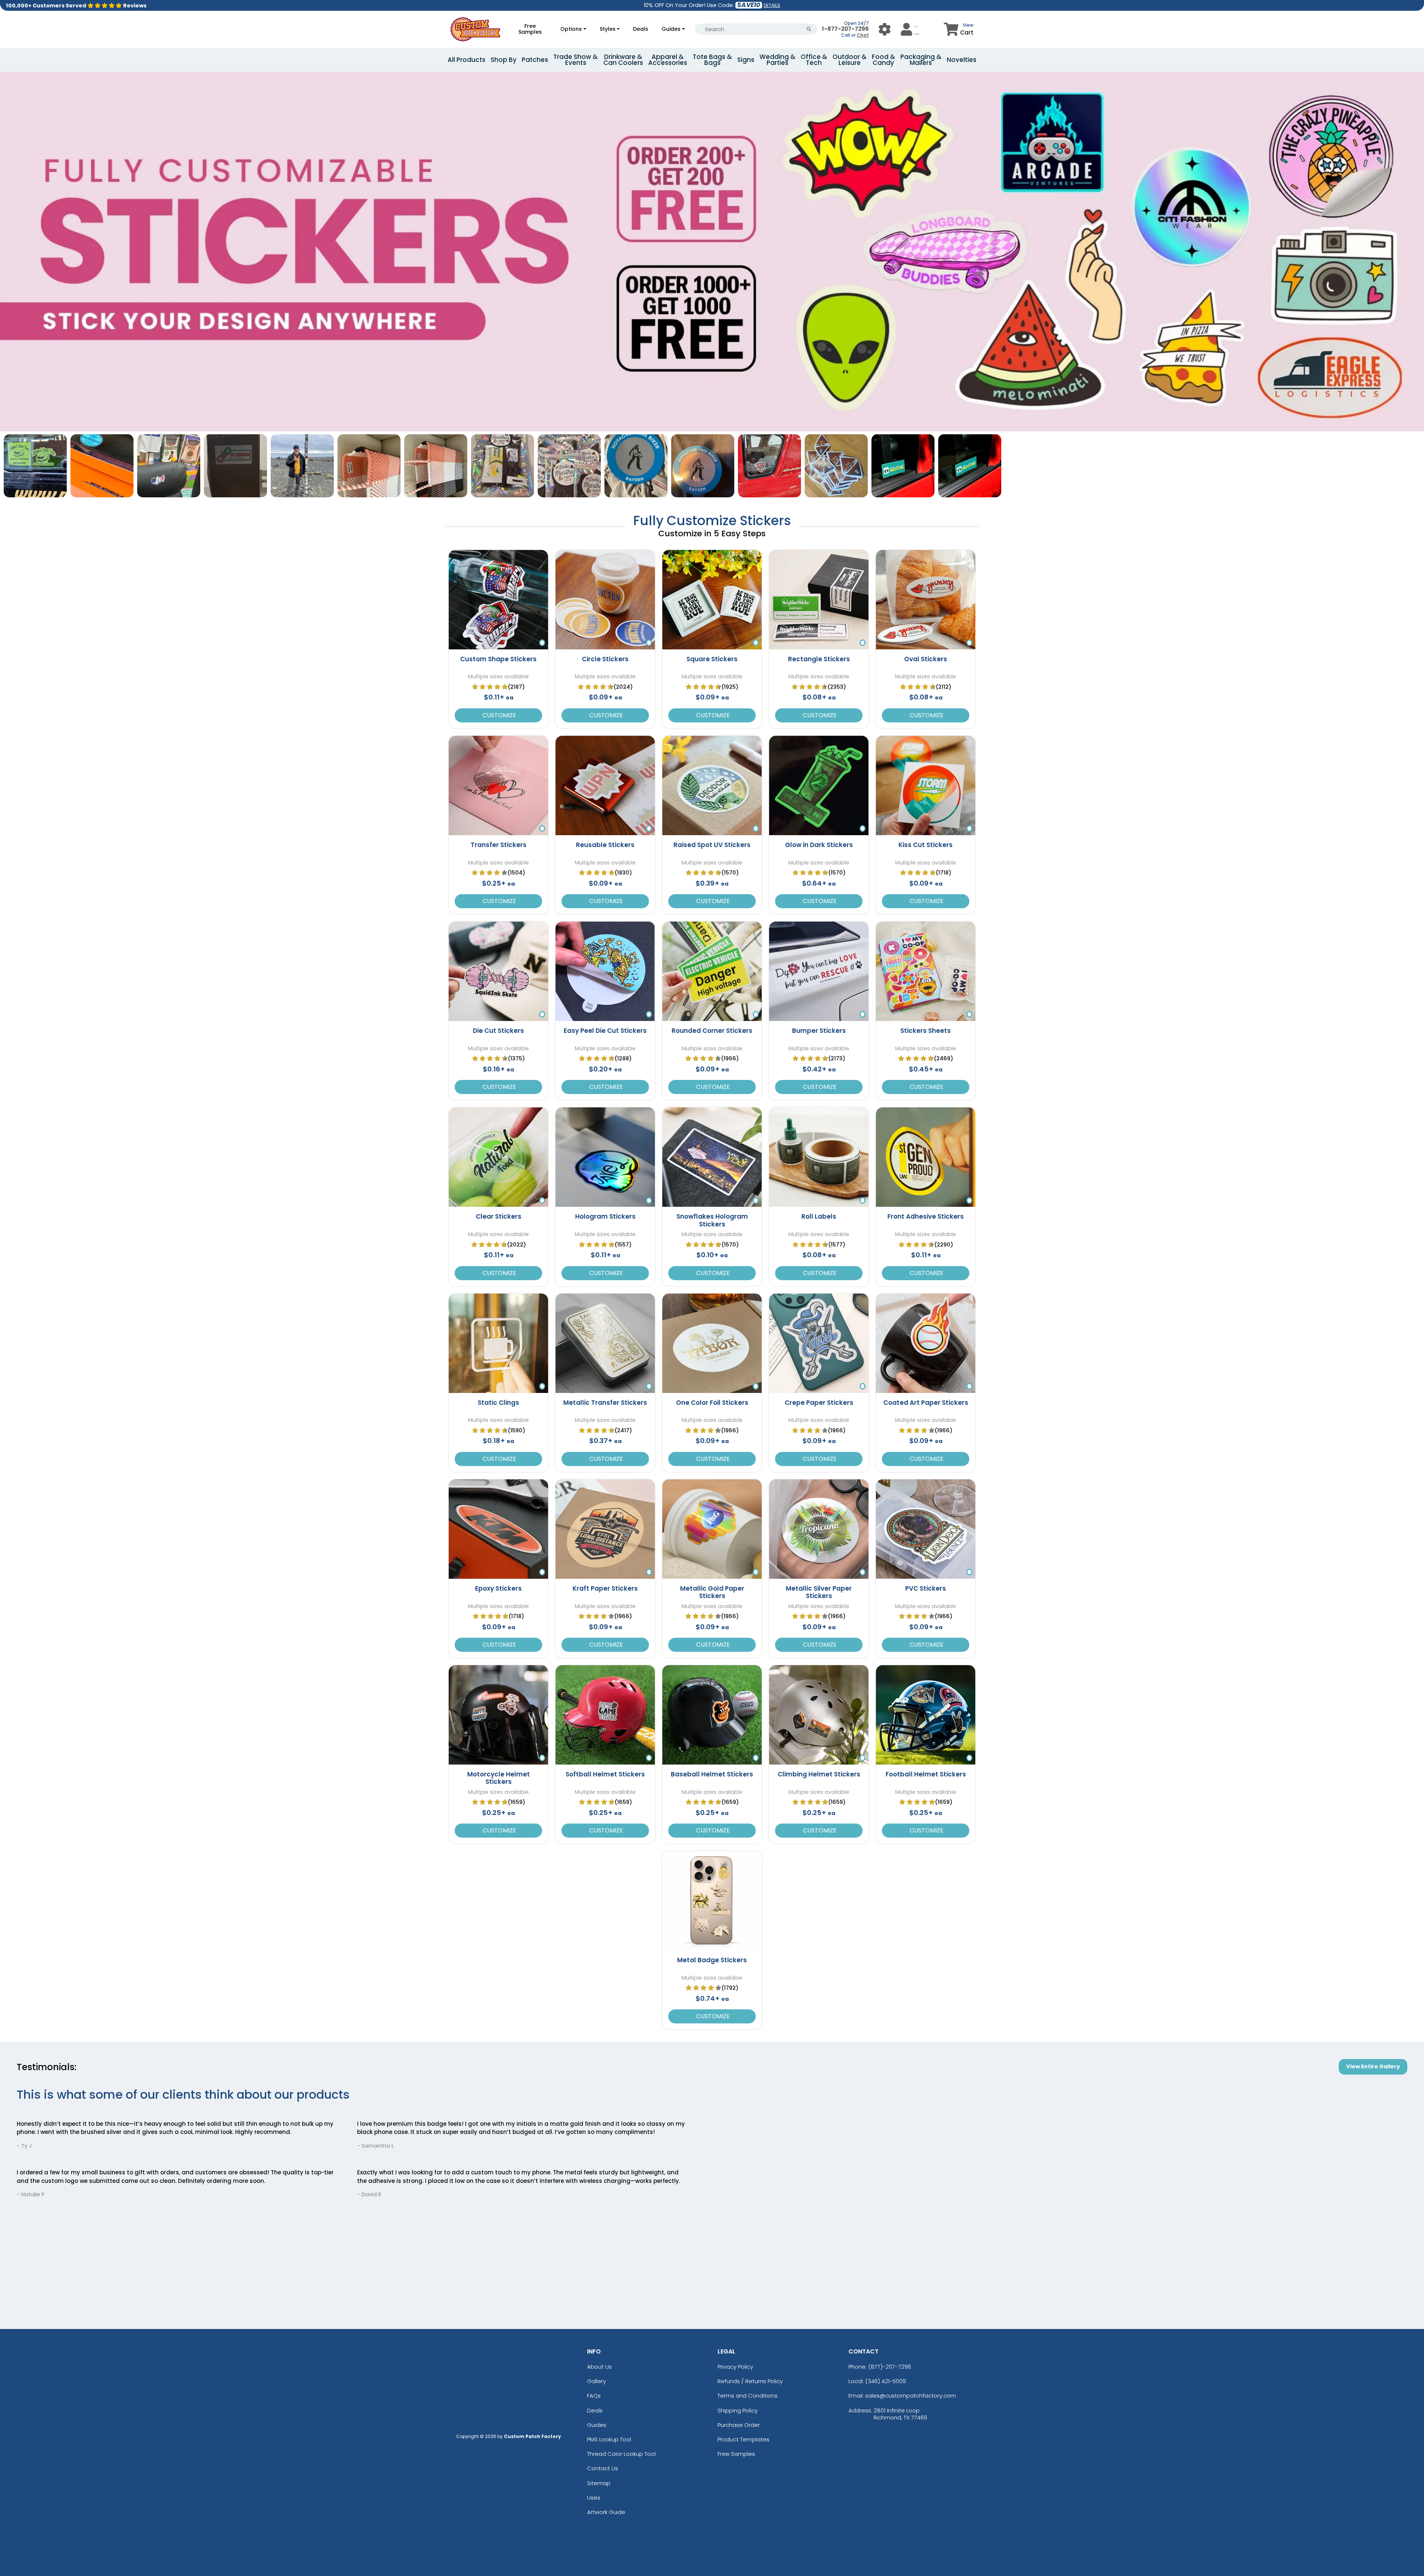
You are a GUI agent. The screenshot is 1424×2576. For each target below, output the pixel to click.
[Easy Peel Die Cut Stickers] (605, 971)
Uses (594, 2498)
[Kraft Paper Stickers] (605, 1529)
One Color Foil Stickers (712, 1403)
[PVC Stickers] (926, 1529)
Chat (863, 35)
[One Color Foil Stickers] (712, 1343)
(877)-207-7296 (890, 2367)
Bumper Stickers (819, 1031)
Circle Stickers (605, 659)
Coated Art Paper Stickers (926, 1403)
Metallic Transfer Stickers (605, 1403)
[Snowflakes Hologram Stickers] (712, 1157)
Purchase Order (739, 2425)
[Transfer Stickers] (498, 785)
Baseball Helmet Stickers (712, 1774)
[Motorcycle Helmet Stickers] (498, 1715)
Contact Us (603, 2468)
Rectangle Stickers (819, 659)
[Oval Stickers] (926, 600)
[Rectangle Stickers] (819, 600)
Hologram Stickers (605, 1216)
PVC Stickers (926, 1588)
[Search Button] (809, 29)
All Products (467, 60)
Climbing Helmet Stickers (819, 1774)
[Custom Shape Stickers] (498, 600)
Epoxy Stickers (498, 1588)
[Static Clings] (498, 1343)
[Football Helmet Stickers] (926, 1715)
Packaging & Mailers (921, 60)
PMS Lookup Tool (609, 2439)
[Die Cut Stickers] (498, 971)
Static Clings (498, 1403)
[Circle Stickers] (605, 600)
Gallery (596, 2381)
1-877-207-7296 (845, 29)
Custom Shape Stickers (498, 659)
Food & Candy (884, 60)
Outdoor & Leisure (850, 60)
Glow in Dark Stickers (819, 845)
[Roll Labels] (819, 1157)
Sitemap (599, 2483)
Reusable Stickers (605, 845)
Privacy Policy (735, 2367)
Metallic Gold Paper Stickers (712, 1592)
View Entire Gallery (1373, 2066)
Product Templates (744, 2439)
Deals (641, 29)
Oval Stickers (926, 659)
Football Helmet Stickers (926, 1774)
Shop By (504, 60)
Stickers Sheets (926, 1031)
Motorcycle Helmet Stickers (499, 1778)
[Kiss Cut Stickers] (926, 785)
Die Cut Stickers (498, 1031)
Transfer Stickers (499, 845)
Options (571, 29)
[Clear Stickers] (498, 1157)
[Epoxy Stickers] (498, 1529)
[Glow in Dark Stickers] (819, 785)
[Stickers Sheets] (926, 971)
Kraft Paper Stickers (605, 1588)
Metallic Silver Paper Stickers (819, 1592)
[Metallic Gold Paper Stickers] (712, 1529)
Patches (535, 60)
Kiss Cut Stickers (926, 845)
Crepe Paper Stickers (819, 1403)
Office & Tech (814, 60)
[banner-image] (712, 75)
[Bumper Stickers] (819, 971)
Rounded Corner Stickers (712, 1031)
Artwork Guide (606, 2512)
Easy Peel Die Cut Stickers (605, 1031)
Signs (746, 60)
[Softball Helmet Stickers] (605, 1715)
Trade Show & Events (576, 60)
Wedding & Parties (777, 60)
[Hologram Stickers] (605, 1157)
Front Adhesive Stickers (926, 1216)
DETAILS (772, 5)
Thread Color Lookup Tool (621, 2454)
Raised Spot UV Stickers (712, 845)
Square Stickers (712, 659)
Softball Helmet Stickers (605, 1774)
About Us (599, 2367)
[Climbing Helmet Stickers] (819, 1715)
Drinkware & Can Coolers (623, 60)
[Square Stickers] (712, 600)
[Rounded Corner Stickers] (712, 971)
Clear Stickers (499, 1216)
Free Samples (530, 29)
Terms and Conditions (748, 2396)
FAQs (594, 2396)
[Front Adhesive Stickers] (926, 1157)
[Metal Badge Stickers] (712, 1901)
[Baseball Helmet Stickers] (712, 1715)
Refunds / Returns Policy (750, 2381)
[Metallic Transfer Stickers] (605, 1343)
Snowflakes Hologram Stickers (712, 1220)
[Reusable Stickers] (605, 785)
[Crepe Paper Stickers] (819, 1343)
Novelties (962, 60)
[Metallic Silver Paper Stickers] (819, 1529)
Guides (671, 29)
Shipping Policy (738, 2410)
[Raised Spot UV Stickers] (712, 785)
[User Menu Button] (885, 29)
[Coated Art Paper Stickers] (926, 1343)
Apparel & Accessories (668, 60)
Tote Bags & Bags (712, 60)
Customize (499, 715)
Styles (608, 29)
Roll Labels (819, 1216)
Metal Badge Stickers (712, 1960)
